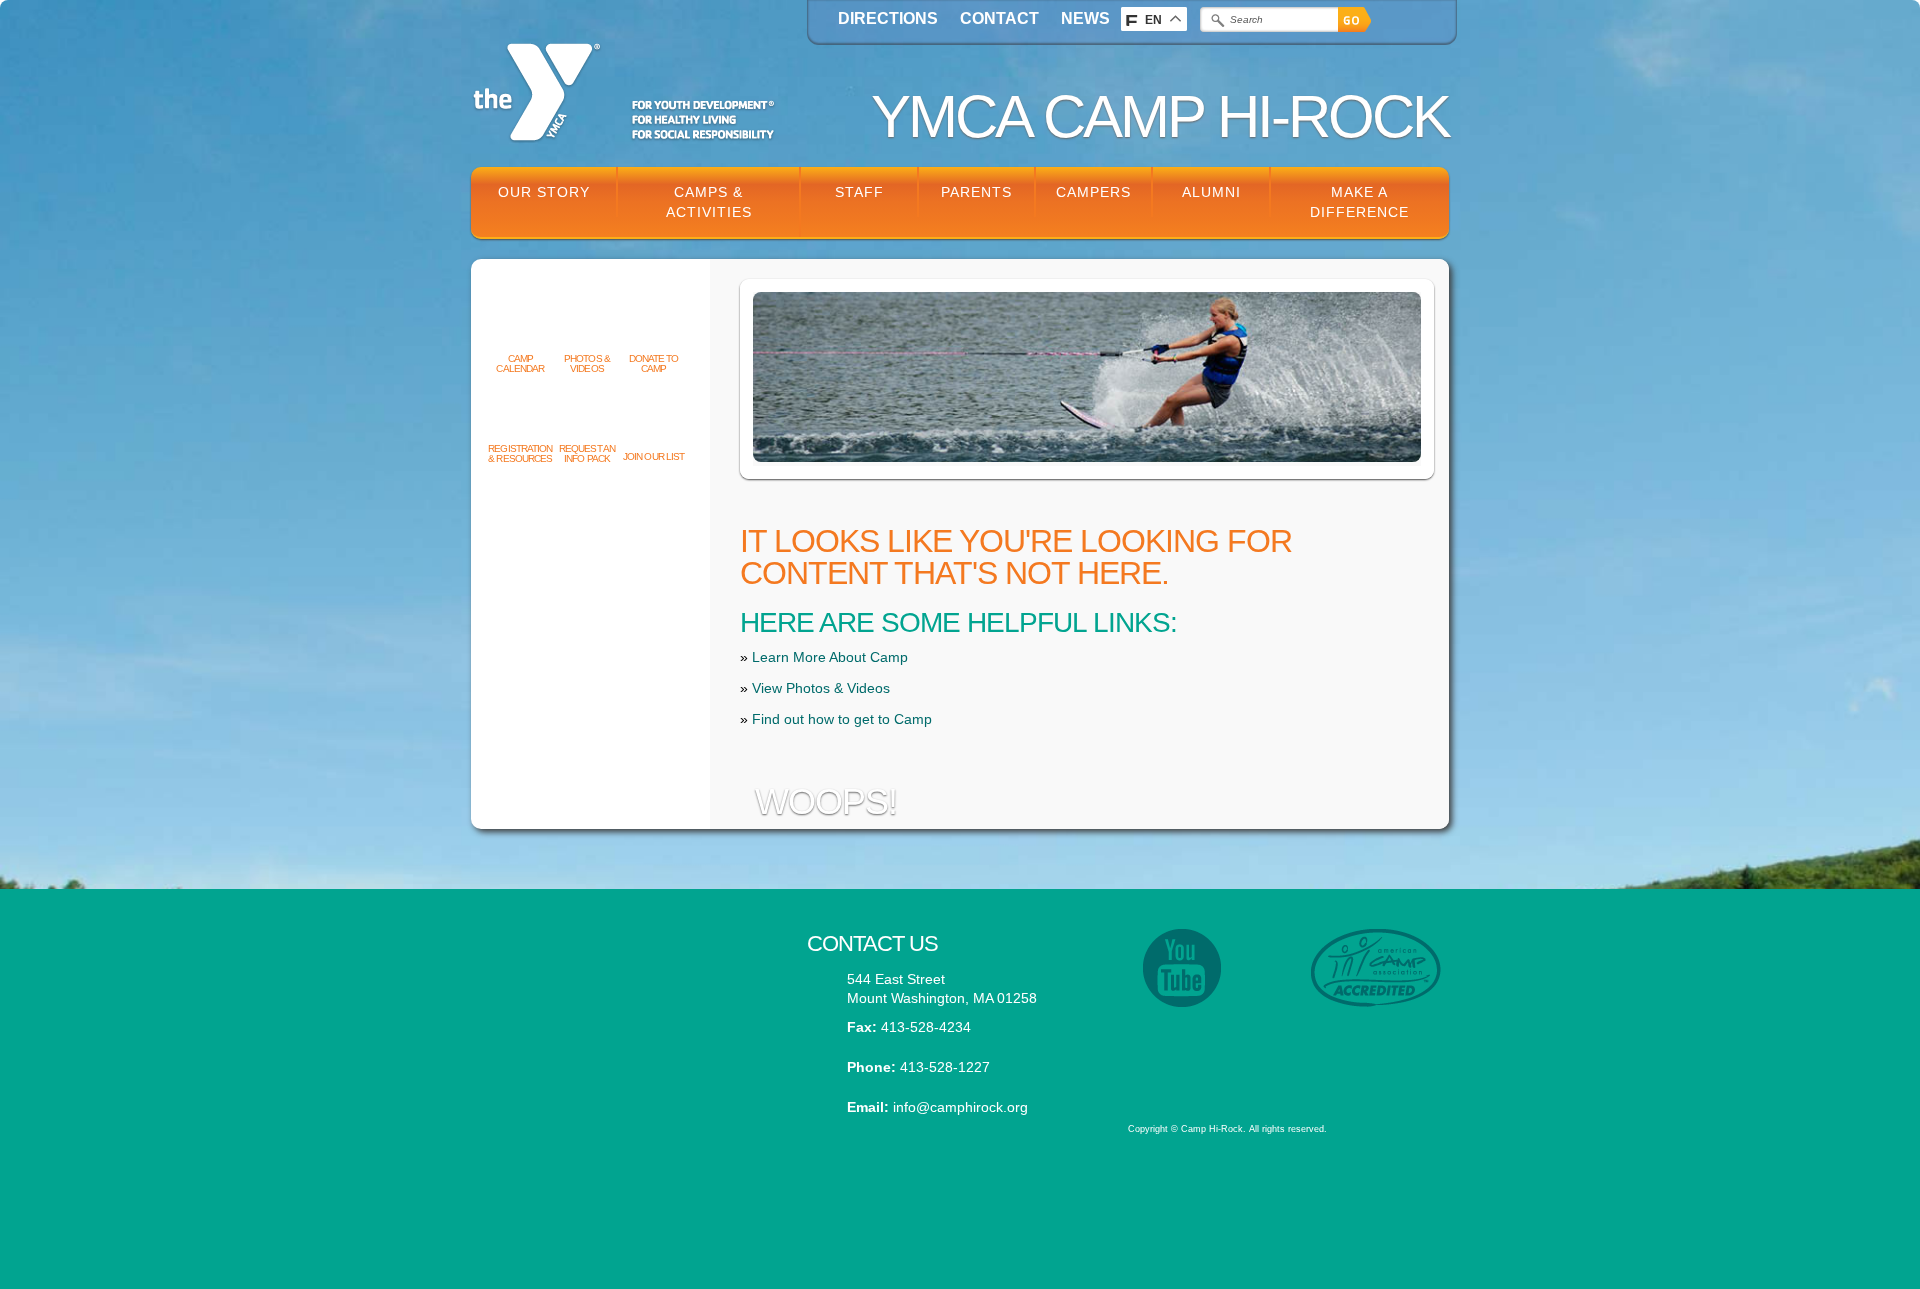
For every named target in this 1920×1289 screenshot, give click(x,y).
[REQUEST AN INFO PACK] (587, 416)
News (1085, 18)
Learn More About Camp (830, 657)
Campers (1093, 192)
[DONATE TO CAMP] (653, 326)
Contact (999, 18)
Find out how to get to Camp (842, 719)
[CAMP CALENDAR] (520, 326)
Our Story (544, 192)
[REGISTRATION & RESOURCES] (520, 416)
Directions (888, 18)
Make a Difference (1359, 202)
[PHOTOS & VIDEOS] (587, 326)
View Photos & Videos (821, 688)
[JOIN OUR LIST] (653, 424)
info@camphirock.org (960, 1107)
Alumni (1211, 192)
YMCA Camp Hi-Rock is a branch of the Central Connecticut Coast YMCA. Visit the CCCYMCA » (1276, 1050)
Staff (859, 192)
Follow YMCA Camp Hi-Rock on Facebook (624, 1056)
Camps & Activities (709, 202)
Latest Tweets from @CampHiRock (624, 958)
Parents (976, 192)
